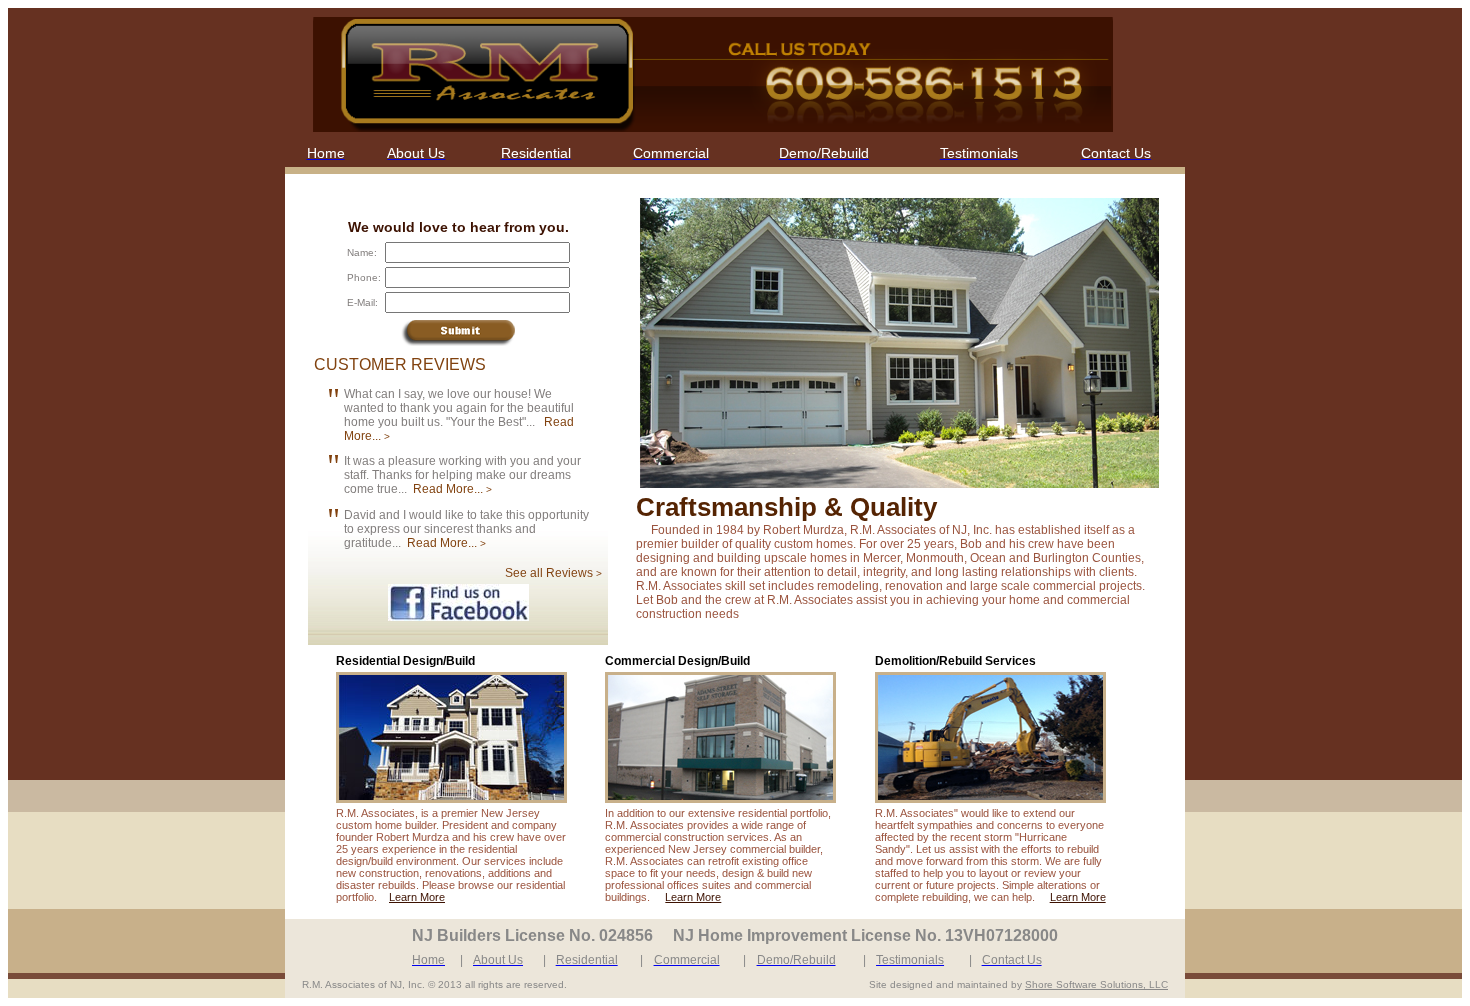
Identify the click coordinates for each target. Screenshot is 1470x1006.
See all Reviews (553, 573)
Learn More (417, 897)
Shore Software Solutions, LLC (1096, 984)
